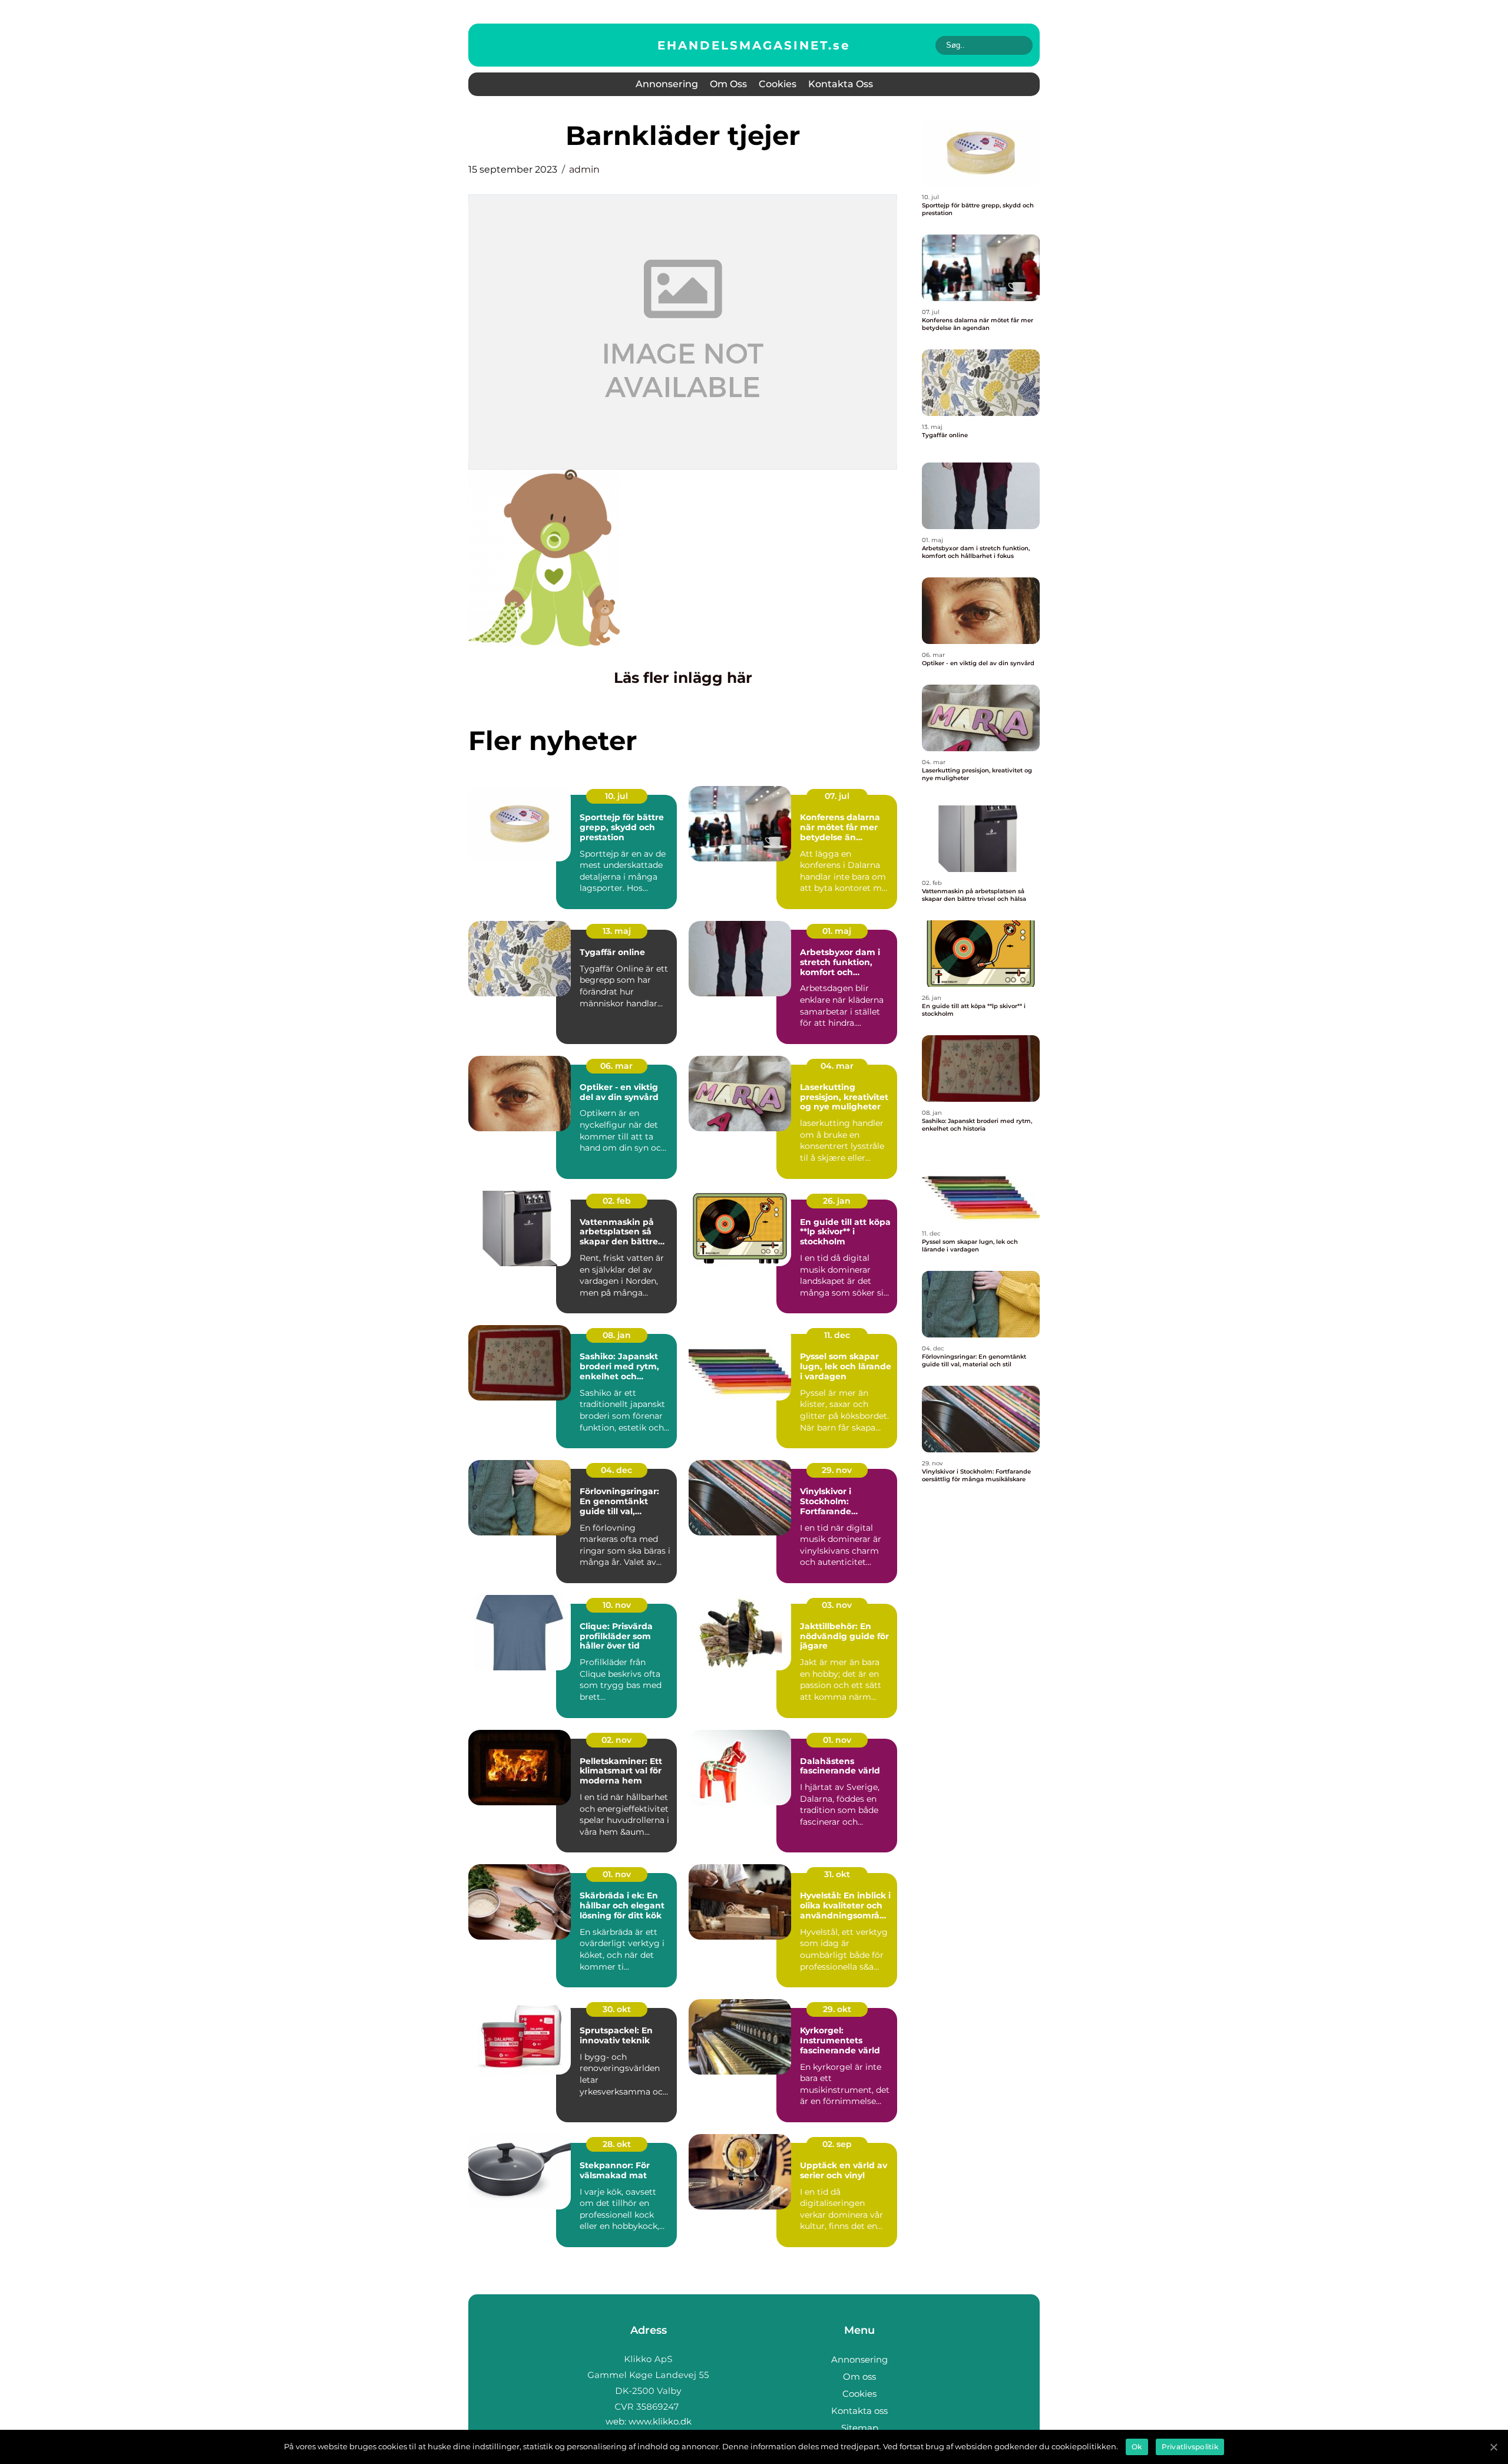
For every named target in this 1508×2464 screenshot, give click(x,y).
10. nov (617, 1605)
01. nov (837, 1740)
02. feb (617, 1201)
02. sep (837, 2144)
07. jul (837, 796)
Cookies (778, 84)
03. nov (837, 1605)
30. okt (617, 2009)
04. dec (616, 1470)
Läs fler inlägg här (683, 678)
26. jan (837, 1201)
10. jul (616, 796)
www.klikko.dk (660, 2421)
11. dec (837, 1335)
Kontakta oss (841, 84)
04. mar (837, 1066)
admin (584, 169)
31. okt (837, 1874)
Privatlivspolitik (1190, 2447)
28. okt (617, 2144)
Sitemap (860, 2428)
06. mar (616, 1066)
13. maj (617, 931)
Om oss (728, 84)
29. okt (837, 2009)
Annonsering (667, 84)
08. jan (617, 1335)
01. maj (837, 931)
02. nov (616, 1740)
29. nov (837, 1470)
